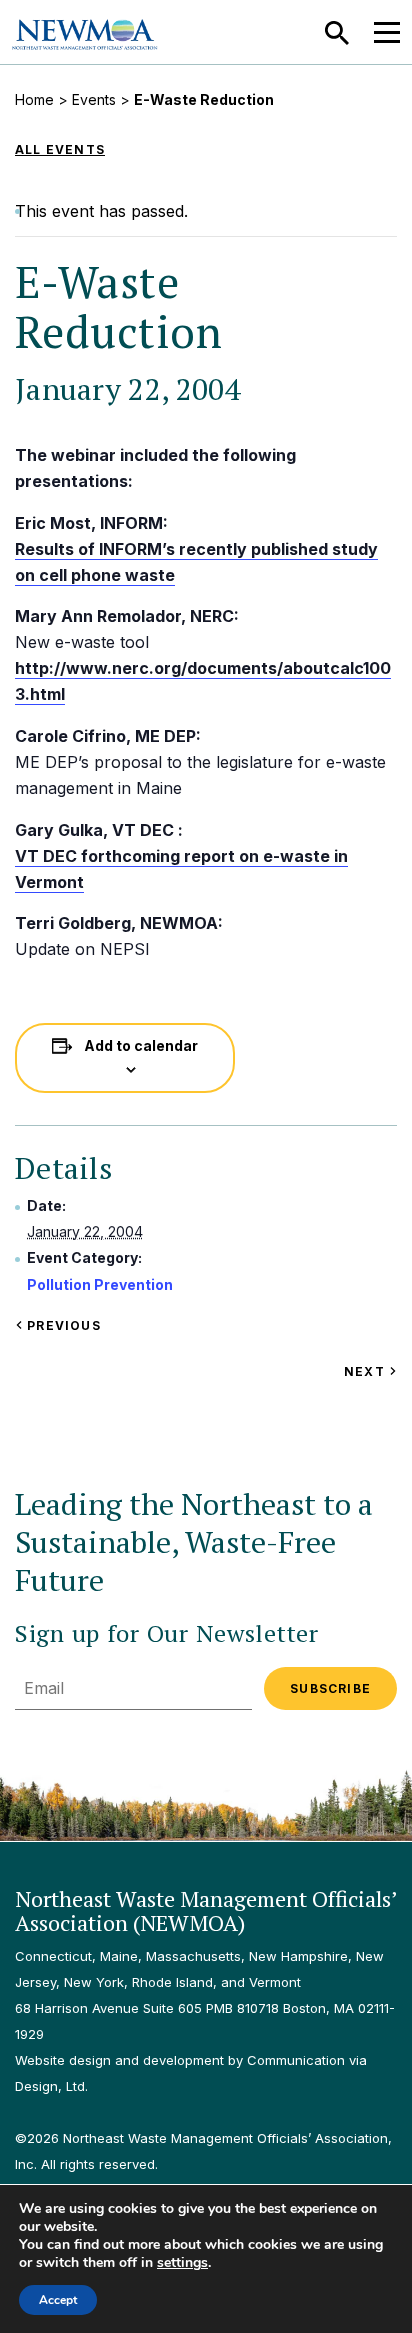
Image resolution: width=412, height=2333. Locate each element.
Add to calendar (141, 1045)
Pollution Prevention (100, 1284)
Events (94, 99)
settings (182, 2263)
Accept (58, 2300)
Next (370, 1371)
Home (34, 99)
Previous (62, 1325)
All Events (60, 149)
